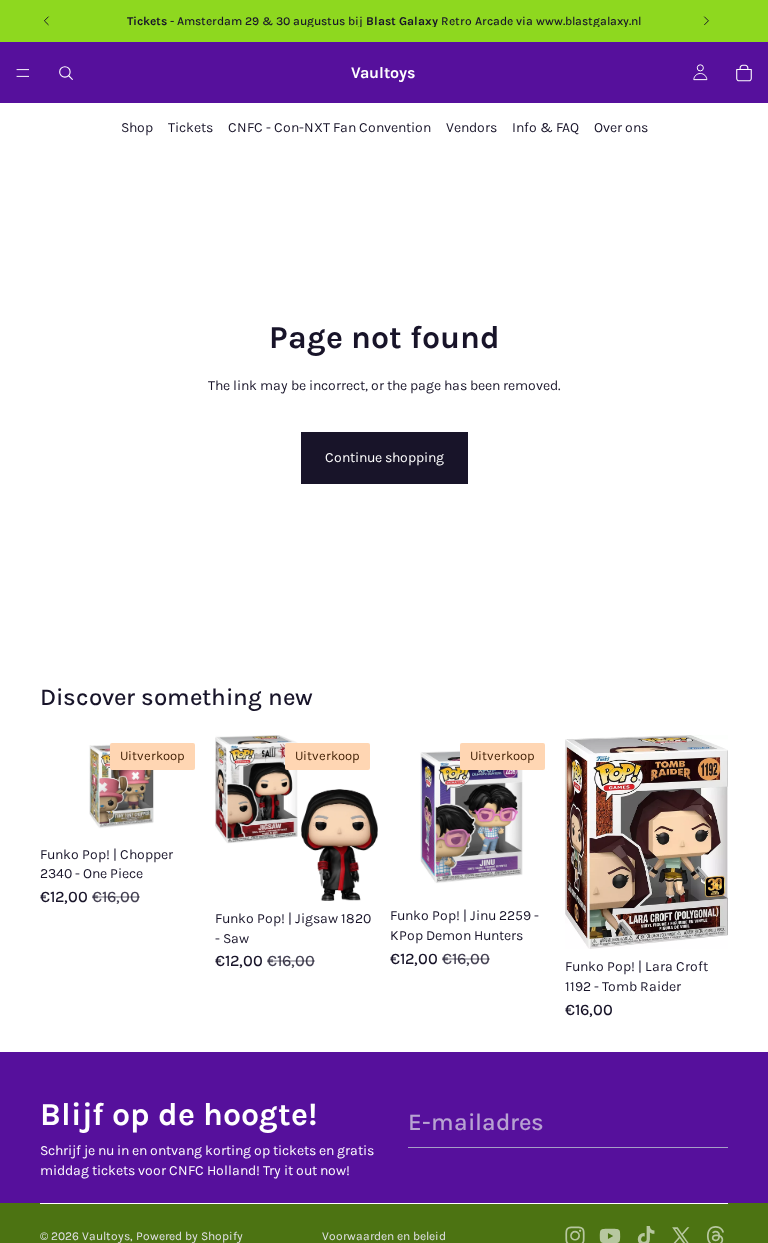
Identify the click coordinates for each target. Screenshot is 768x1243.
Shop (137, 127)
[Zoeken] (66, 73)
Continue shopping (384, 457)
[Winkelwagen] (744, 73)
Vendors (471, 127)
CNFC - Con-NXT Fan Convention (329, 127)
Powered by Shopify (189, 1236)
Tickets (190, 127)
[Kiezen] (172, 806)
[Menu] (23, 73)
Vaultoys (106, 1236)
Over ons (621, 127)
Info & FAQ (545, 127)
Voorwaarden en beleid (384, 1236)
